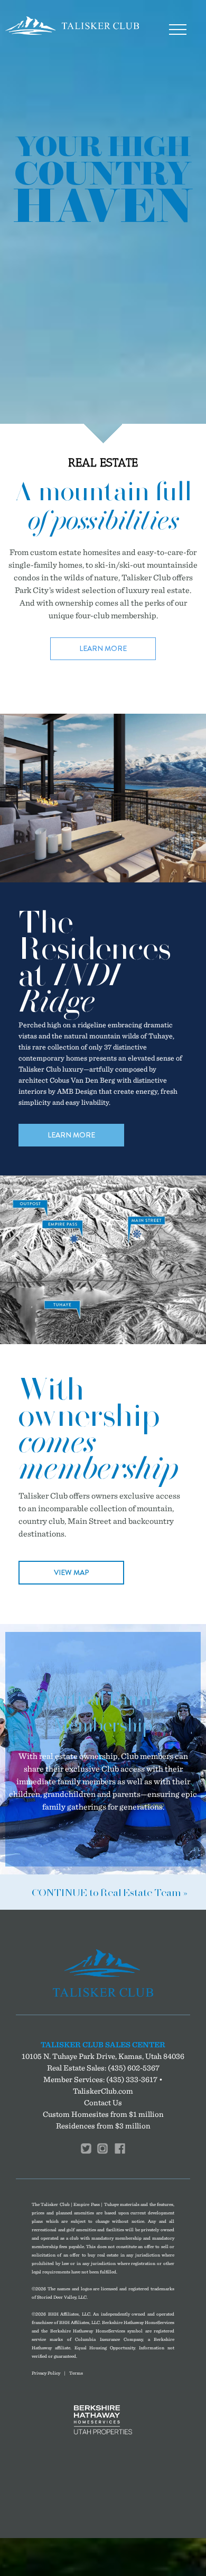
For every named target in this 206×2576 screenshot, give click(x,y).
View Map (72, 1572)
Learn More (103, 648)
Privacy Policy (46, 2373)
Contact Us (103, 2102)
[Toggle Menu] (177, 30)
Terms (76, 2373)
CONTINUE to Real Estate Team (106, 1893)
